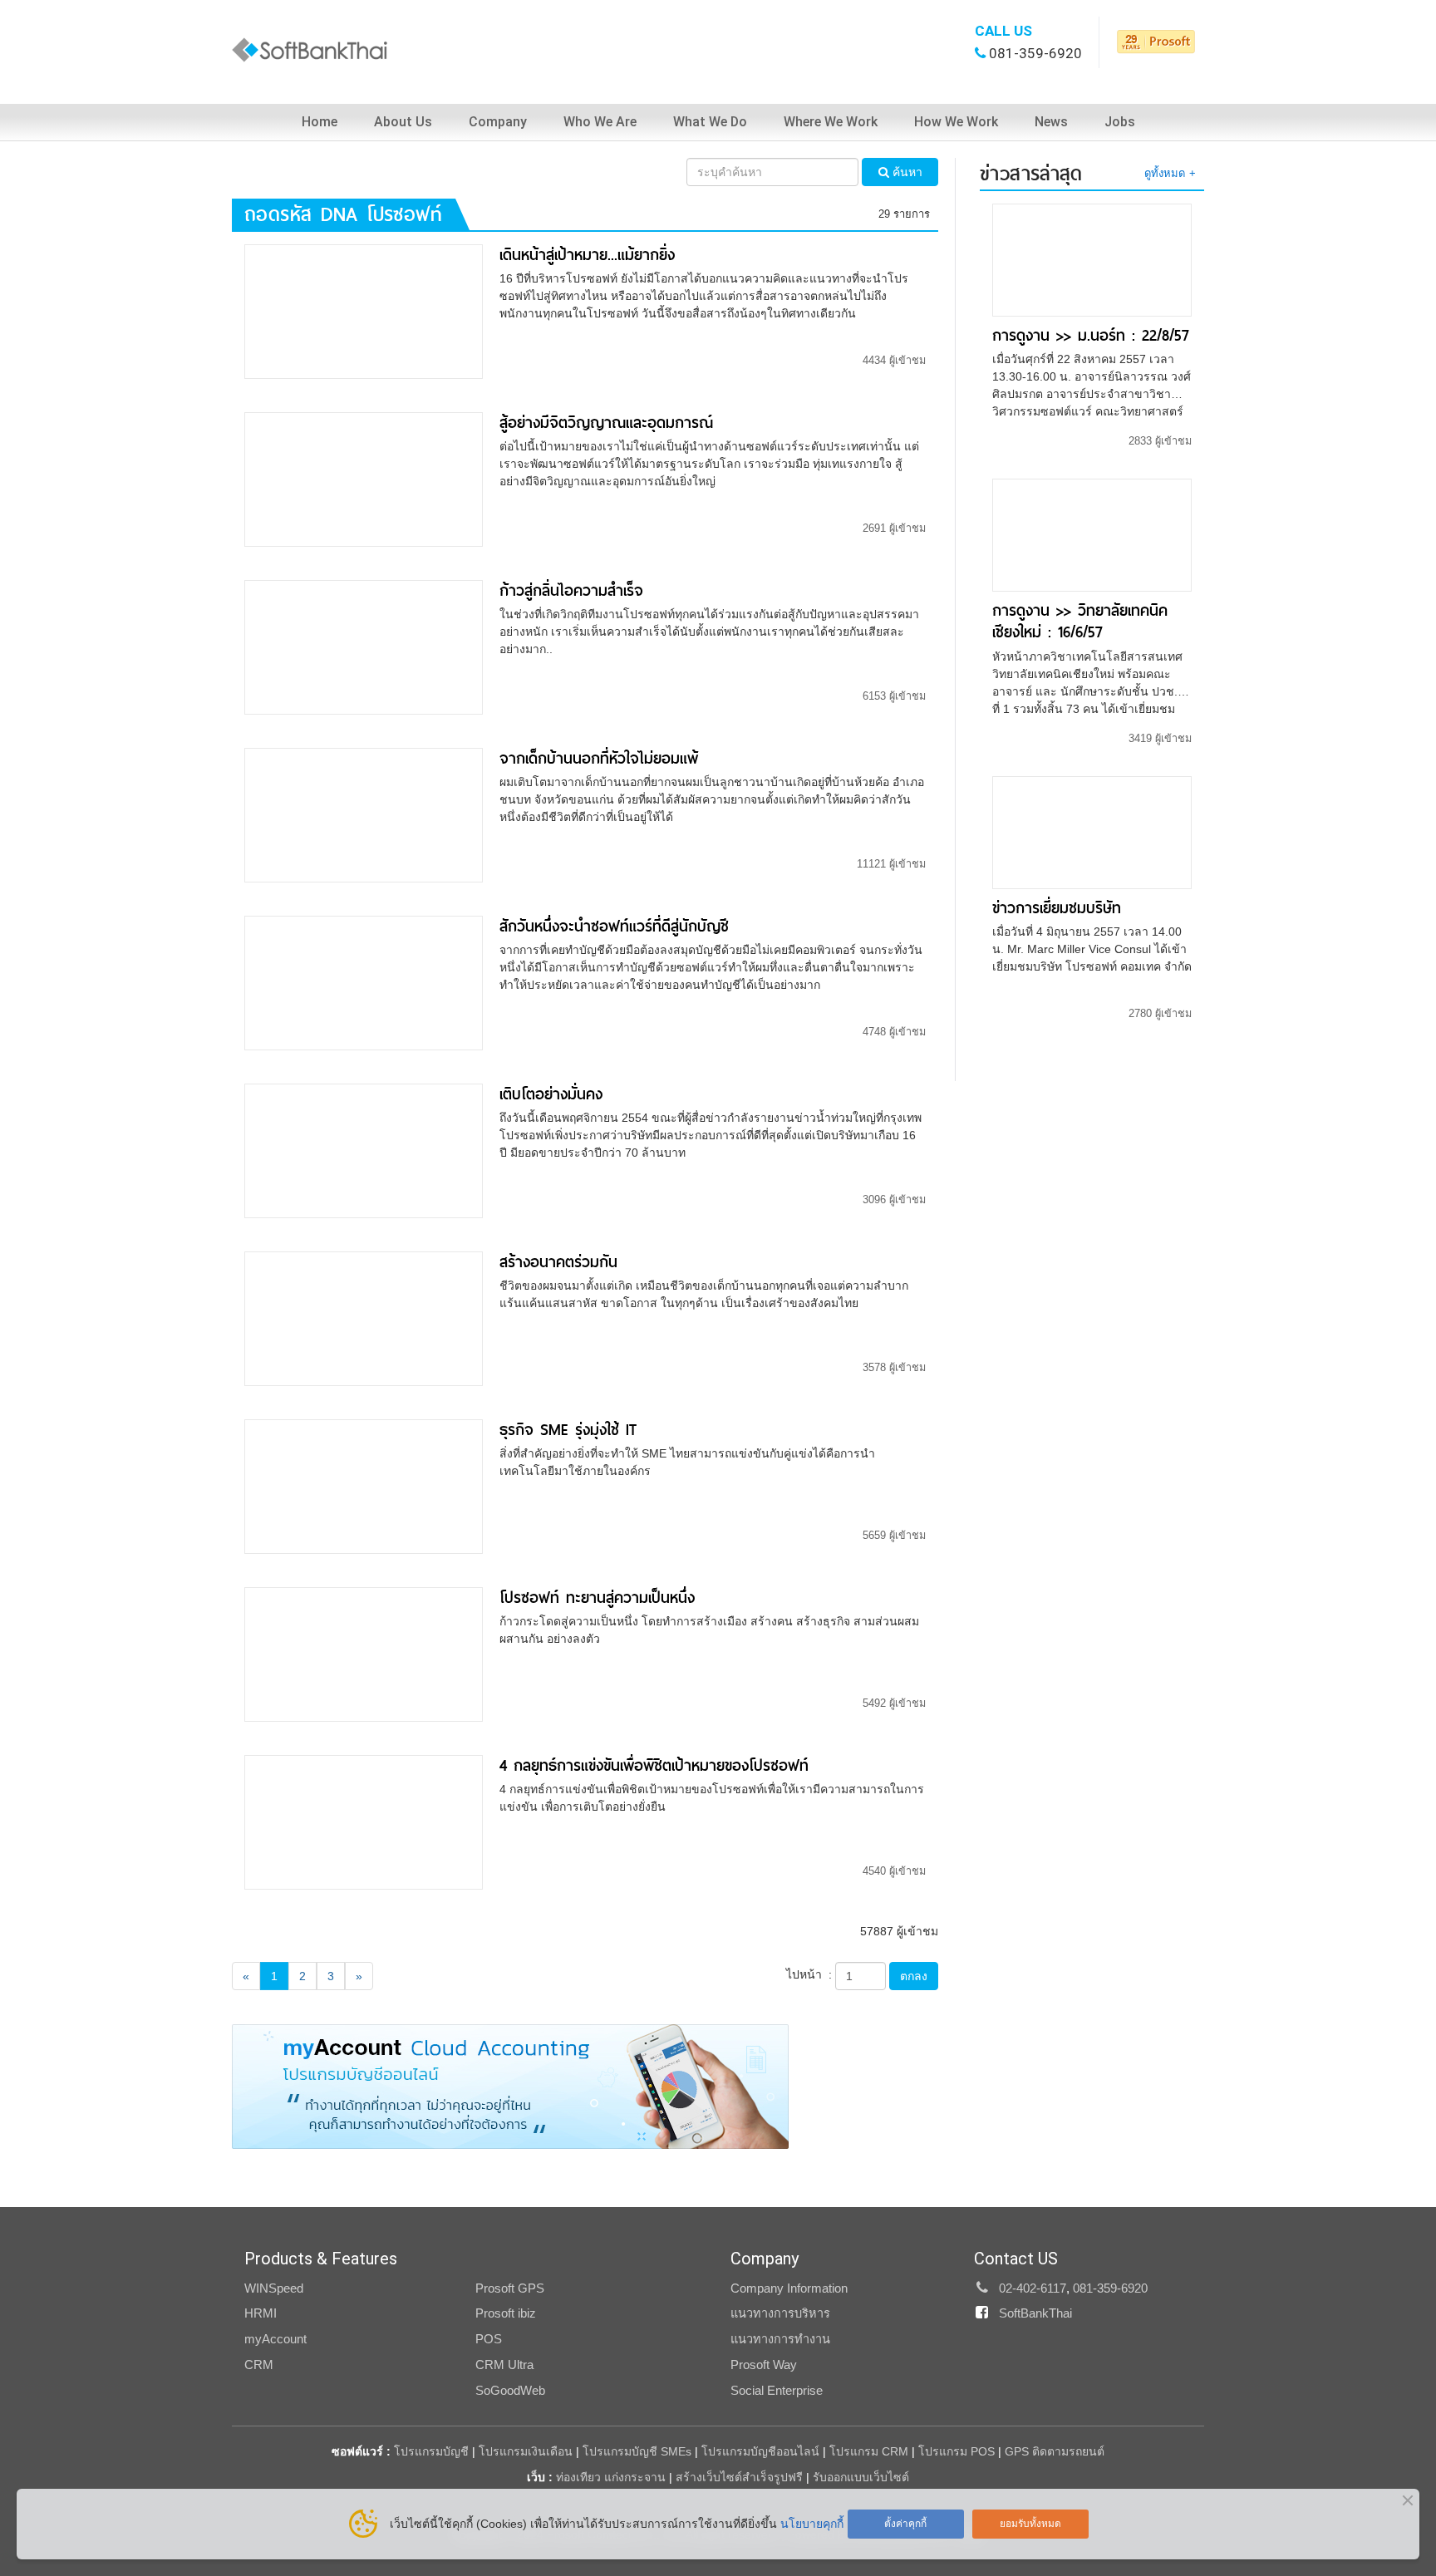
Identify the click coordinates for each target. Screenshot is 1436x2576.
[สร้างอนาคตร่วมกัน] (364, 1318)
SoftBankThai (1035, 2313)
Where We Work (831, 122)
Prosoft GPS (510, 2288)
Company (498, 122)
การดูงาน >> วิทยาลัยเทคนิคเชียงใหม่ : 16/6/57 (1080, 621)
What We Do (710, 122)
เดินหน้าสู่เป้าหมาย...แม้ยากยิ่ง (587, 255)
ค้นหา (906, 172)
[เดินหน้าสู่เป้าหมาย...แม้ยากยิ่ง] (364, 311)
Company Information (789, 2288)
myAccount (275, 2339)
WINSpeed (274, 2288)
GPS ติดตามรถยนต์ (1053, 2451)
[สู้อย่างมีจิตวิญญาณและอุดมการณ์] (364, 479)
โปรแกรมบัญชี (431, 2451)
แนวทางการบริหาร (780, 2313)
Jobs (1120, 122)
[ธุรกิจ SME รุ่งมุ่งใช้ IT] (364, 1485)
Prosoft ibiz (506, 2313)
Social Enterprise (777, 2391)
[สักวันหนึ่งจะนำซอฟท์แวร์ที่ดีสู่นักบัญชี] (364, 982)
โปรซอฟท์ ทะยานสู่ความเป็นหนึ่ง (597, 1598)
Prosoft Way (764, 2365)
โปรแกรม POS (957, 2451)
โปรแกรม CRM (869, 2451)
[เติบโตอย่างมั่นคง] (364, 1150)
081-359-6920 (1035, 53)
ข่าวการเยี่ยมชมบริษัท (1057, 908)
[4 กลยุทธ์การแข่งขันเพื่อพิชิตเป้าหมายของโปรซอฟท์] (364, 1821)
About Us (403, 122)
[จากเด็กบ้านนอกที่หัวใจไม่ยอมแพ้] (364, 814)
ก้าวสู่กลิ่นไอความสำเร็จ (571, 590)
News (1051, 122)
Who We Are (600, 122)
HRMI (261, 2313)
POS (489, 2339)
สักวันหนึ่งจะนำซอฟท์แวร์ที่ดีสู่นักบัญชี (614, 926)
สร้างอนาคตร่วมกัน (558, 1262)
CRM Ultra (504, 2365)
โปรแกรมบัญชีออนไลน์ (760, 2451)
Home (320, 122)
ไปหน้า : (809, 1974)
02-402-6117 (1033, 2288)
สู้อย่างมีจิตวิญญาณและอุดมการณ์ (606, 423)
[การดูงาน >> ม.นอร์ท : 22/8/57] (1092, 259)
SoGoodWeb (510, 2391)
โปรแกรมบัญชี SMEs (637, 2451)
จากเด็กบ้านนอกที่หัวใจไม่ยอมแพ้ (599, 758)
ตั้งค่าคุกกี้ (905, 2524)
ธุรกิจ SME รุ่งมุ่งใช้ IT (568, 1430)
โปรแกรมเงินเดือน (526, 2451)
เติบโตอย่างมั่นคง (551, 1094)
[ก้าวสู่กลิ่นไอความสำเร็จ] (364, 646)
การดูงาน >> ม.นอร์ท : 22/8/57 (1091, 335)
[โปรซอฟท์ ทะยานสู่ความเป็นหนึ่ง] (364, 1653)
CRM (259, 2365)
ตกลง (914, 1976)
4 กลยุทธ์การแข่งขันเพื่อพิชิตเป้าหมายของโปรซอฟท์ (654, 1765)
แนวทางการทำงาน (780, 2339)
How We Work (956, 122)
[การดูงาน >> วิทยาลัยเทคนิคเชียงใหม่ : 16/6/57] (1092, 534)
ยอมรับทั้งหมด (1030, 2524)
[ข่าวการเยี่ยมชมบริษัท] (1092, 831)
